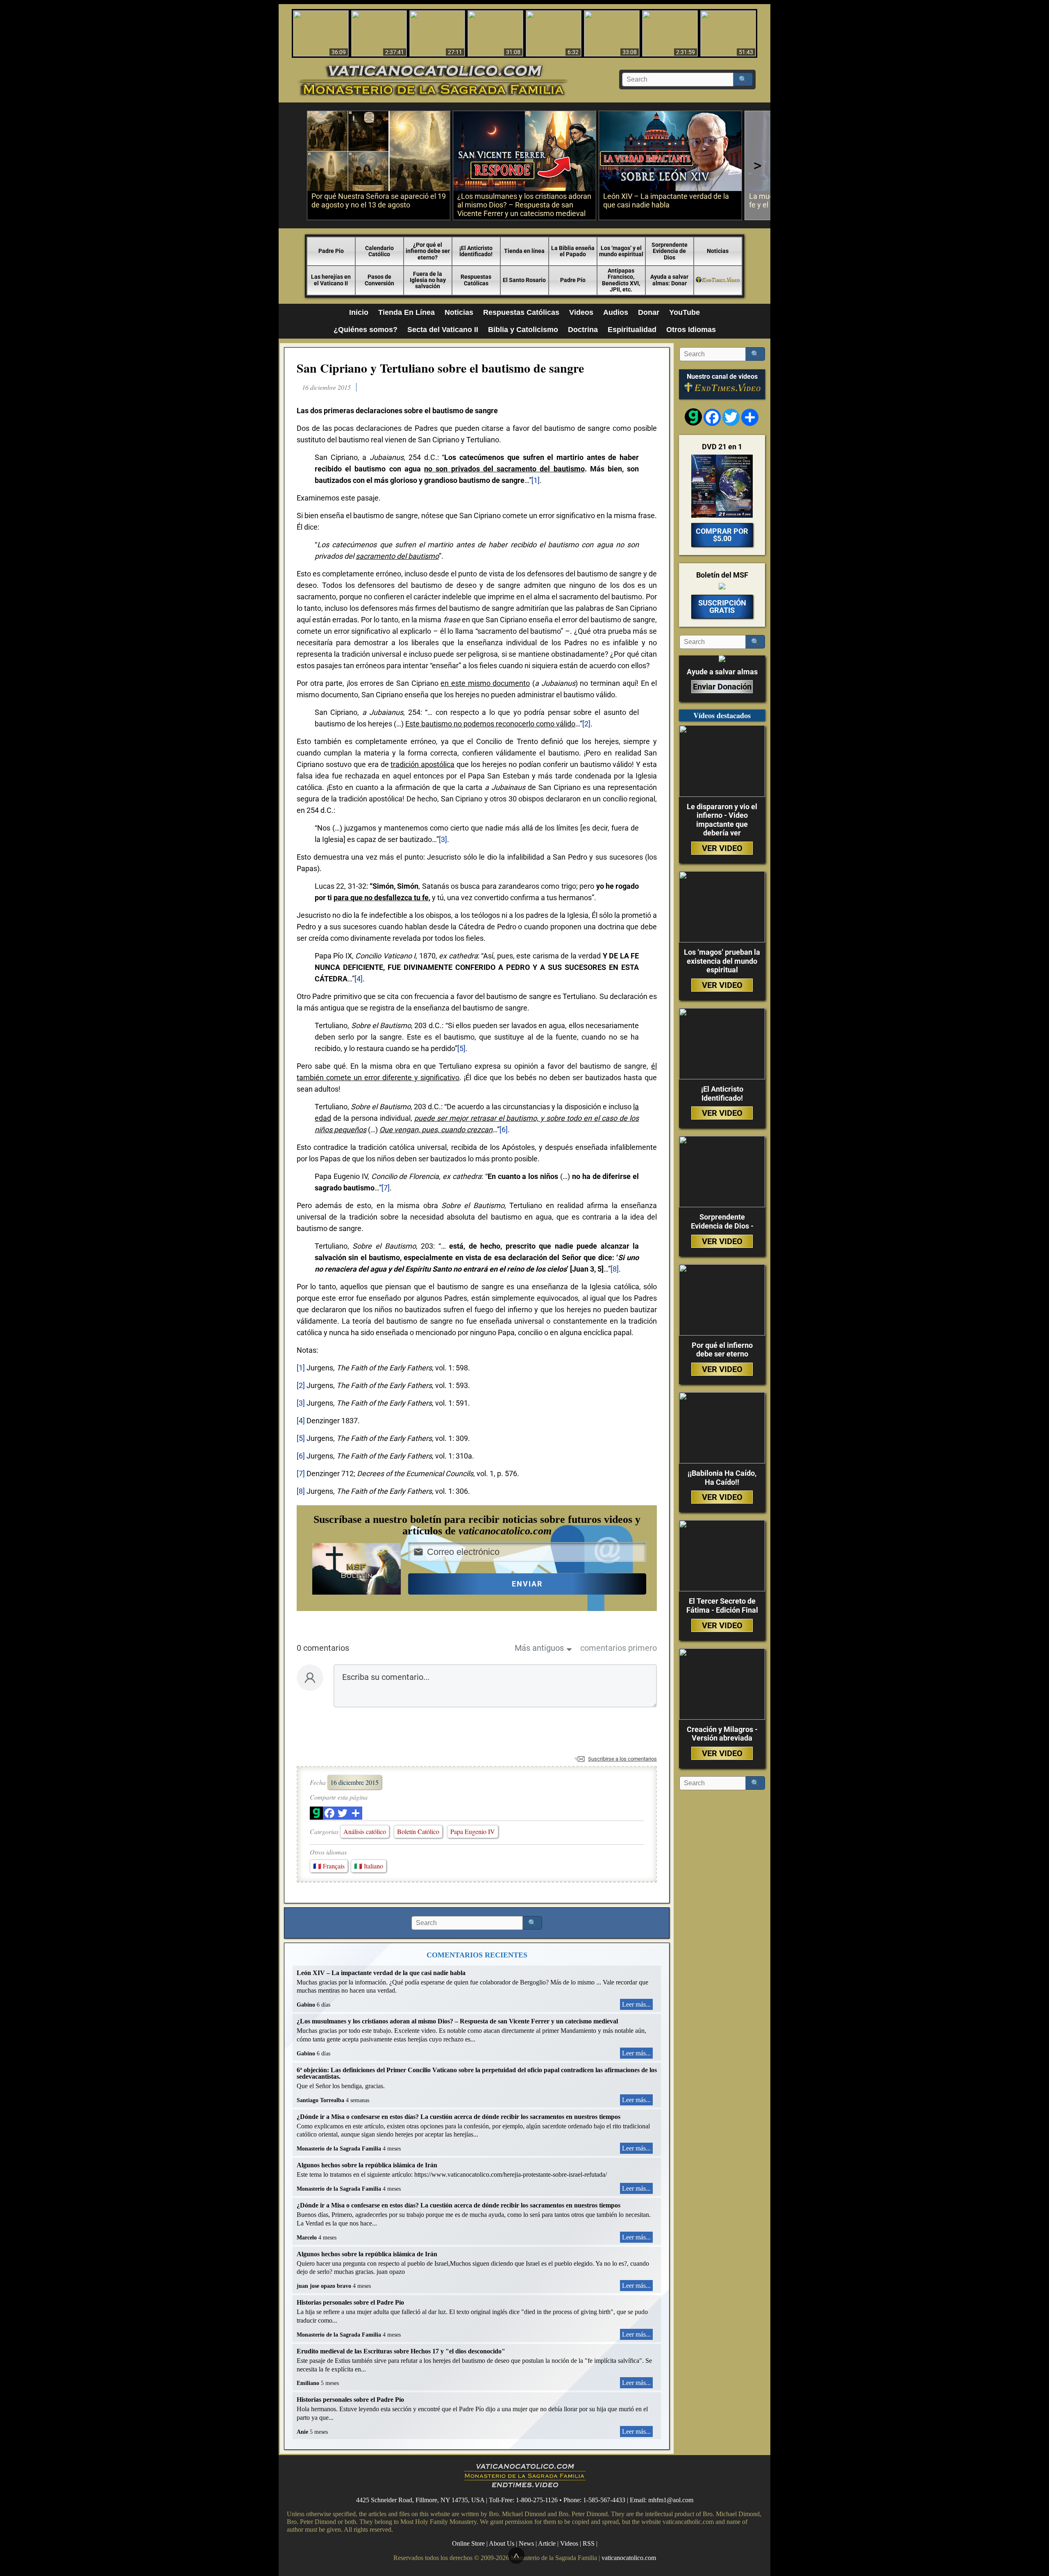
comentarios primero (619, 1648)
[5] (461, 1048)
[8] (615, 1269)
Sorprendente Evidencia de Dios (670, 251)
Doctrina (583, 330)
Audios (616, 312)
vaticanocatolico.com (629, 2558)
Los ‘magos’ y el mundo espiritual (621, 251)
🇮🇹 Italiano (369, 1866)
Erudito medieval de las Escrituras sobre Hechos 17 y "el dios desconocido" (401, 2351)
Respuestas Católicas (476, 280)
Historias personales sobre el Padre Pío (350, 2302)
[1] (536, 480)
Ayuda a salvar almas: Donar (669, 280)
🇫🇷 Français (329, 1866)
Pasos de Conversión (379, 280)
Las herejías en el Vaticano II (331, 280)
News (526, 2543)
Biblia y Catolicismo (523, 330)
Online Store (468, 2543)
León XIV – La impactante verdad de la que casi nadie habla (381, 1973)
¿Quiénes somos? (366, 330)
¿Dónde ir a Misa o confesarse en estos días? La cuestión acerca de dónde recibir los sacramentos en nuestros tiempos (459, 2117)
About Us (502, 2543)
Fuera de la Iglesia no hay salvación (428, 280)
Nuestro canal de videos (722, 377)
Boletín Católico (418, 1831)
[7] (386, 1188)
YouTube (685, 312)
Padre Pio (331, 251)
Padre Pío (573, 280)
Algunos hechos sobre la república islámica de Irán (367, 2165)
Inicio (359, 312)
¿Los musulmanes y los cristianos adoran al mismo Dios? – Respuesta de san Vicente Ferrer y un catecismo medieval (457, 2021)
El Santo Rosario (524, 280)
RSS (589, 2543)
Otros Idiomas (691, 330)
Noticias (718, 251)
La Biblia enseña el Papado (573, 251)
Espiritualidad (632, 330)
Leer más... (636, 2004)
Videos (581, 312)
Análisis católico (365, 1831)
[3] (443, 839)
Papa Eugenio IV (473, 1831)
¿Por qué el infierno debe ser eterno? (428, 251)
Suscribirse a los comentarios (622, 1759)
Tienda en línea (524, 251)
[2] (586, 724)
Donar (649, 312)
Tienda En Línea (406, 312)
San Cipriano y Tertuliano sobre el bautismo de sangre (440, 368)
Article (547, 2543)
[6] (504, 1130)
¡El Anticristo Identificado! (476, 251)
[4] (359, 979)
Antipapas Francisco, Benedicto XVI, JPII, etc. (621, 280)
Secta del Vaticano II (443, 330)
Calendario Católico (379, 251)
